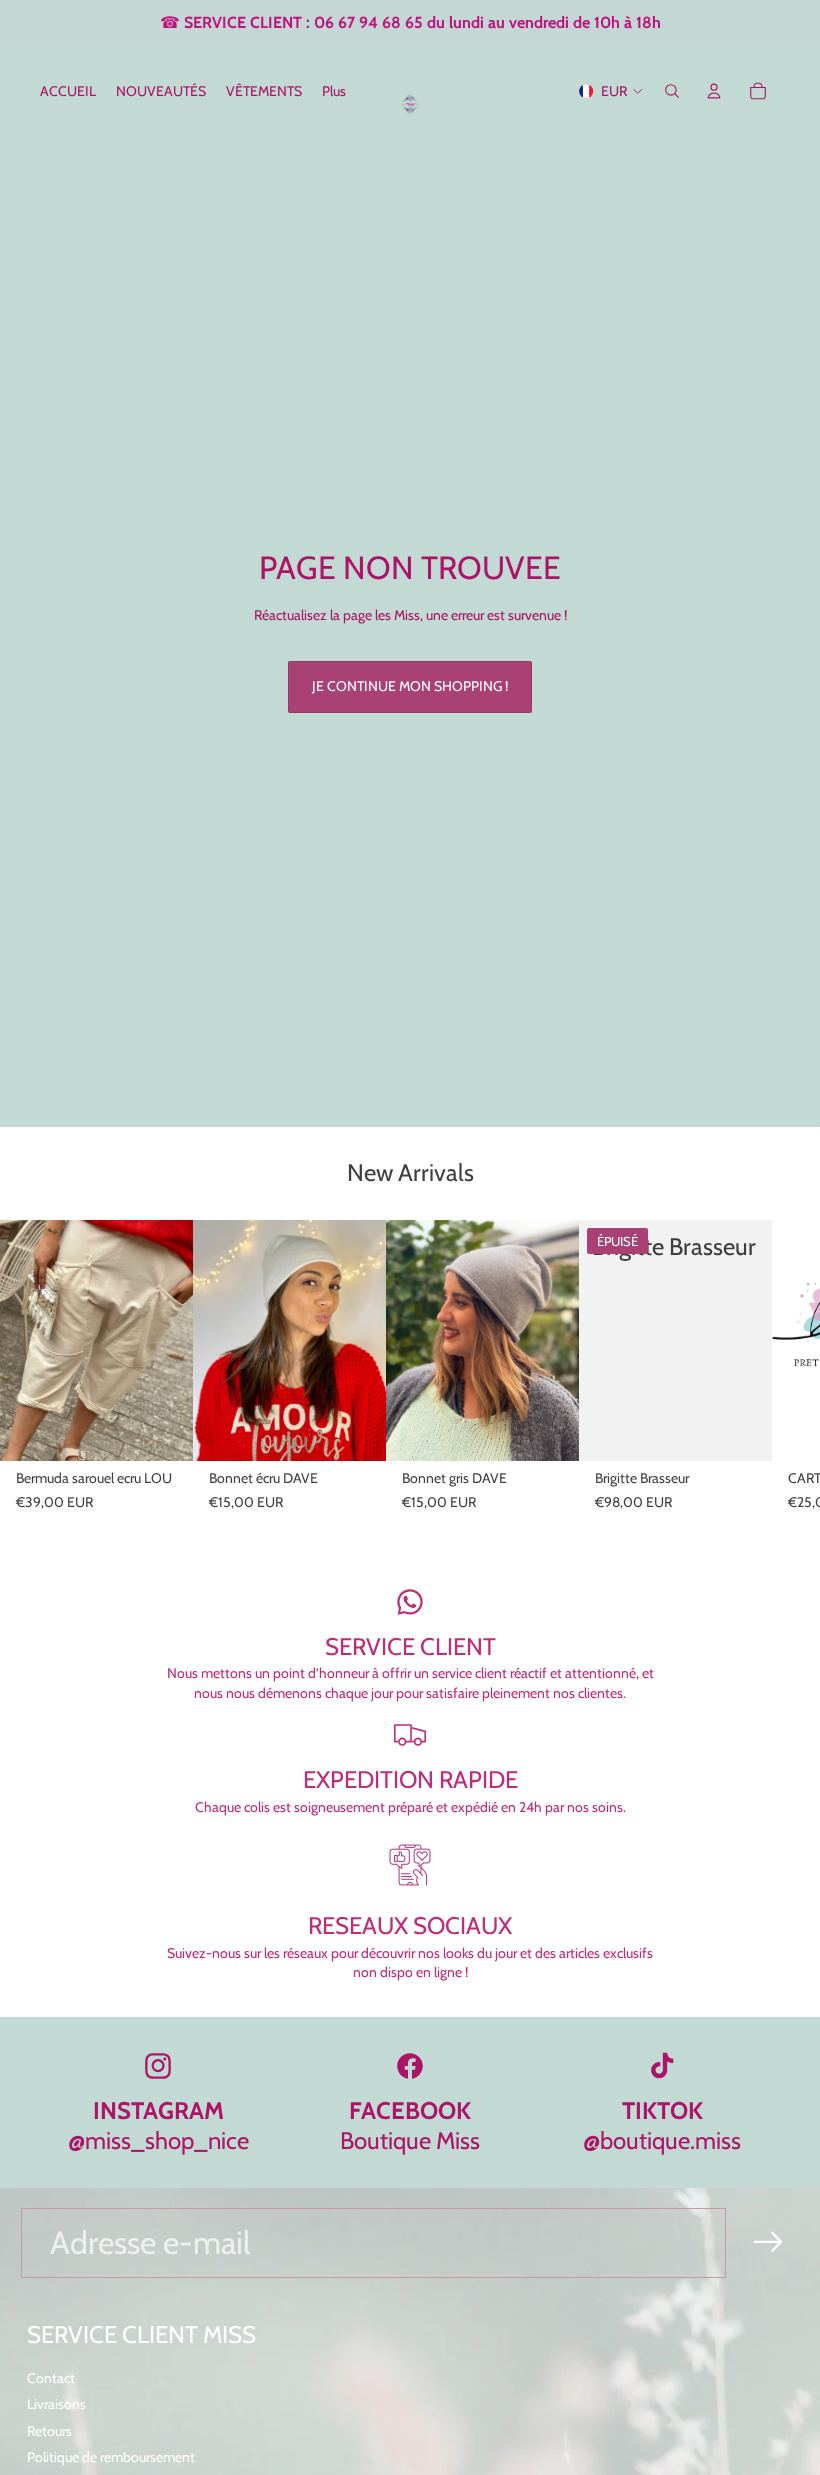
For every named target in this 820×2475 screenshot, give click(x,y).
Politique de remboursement (111, 2457)
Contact (51, 2378)
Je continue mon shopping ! (410, 686)
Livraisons (56, 2404)
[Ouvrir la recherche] (672, 91)
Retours (49, 2431)
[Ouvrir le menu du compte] (714, 91)
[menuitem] (334, 91)
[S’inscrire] (768, 2242)
